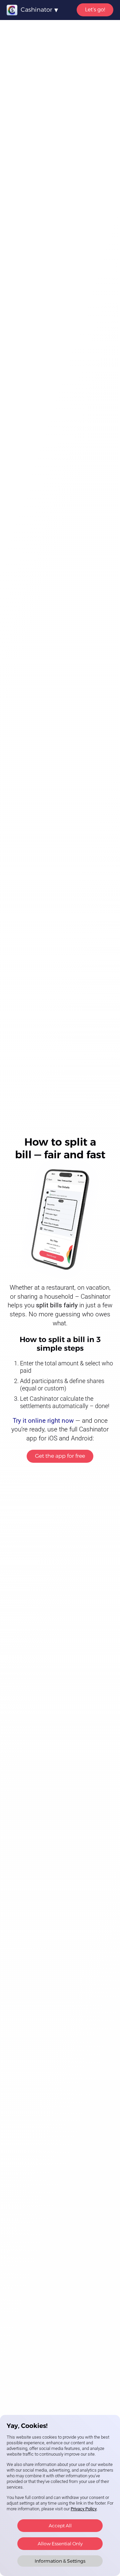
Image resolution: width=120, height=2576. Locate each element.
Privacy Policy (84, 2509)
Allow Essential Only (60, 2544)
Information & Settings (60, 2561)
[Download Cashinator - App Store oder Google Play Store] (60, 1220)
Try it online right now (43, 1421)
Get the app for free (60, 1456)
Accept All (60, 2526)
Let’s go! (95, 10)
